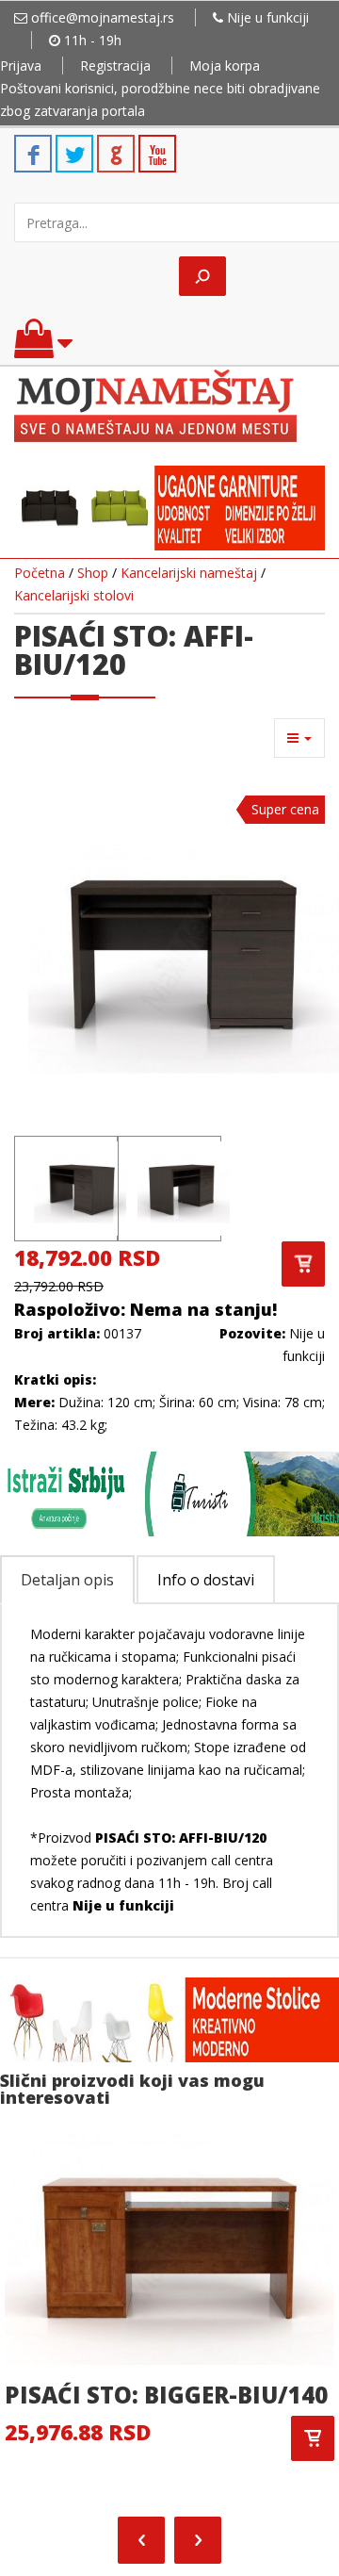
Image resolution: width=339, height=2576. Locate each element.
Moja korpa (225, 66)
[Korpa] (43, 347)
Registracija (115, 66)
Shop (93, 573)
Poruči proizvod (303, 1264)
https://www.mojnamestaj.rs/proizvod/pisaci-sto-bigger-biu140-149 (313, 2438)
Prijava (21, 66)
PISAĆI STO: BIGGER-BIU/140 (166, 2395)
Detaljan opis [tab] (67, 1580)
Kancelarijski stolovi (74, 595)
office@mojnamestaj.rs (103, 17)
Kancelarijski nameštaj (189, 573)
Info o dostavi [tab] (206, 1580)
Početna (40, 573)
